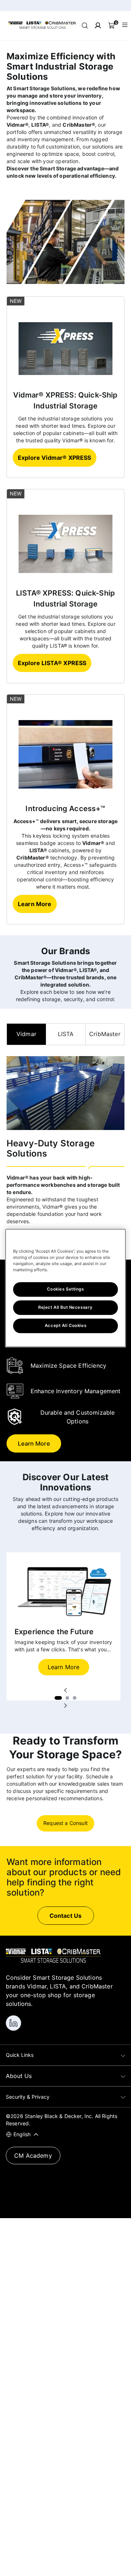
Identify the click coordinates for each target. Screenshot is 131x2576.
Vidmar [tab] (26, 1034)
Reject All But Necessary (65, 1307)
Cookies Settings (65, 1289)
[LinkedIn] (13, 2023)
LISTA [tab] (66, 1034)
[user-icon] (98, 25)
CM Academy (33, 2156)
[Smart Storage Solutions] (42, 28)
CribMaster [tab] (105, 1034)
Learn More (64, 1667)
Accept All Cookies (65, 1325)
